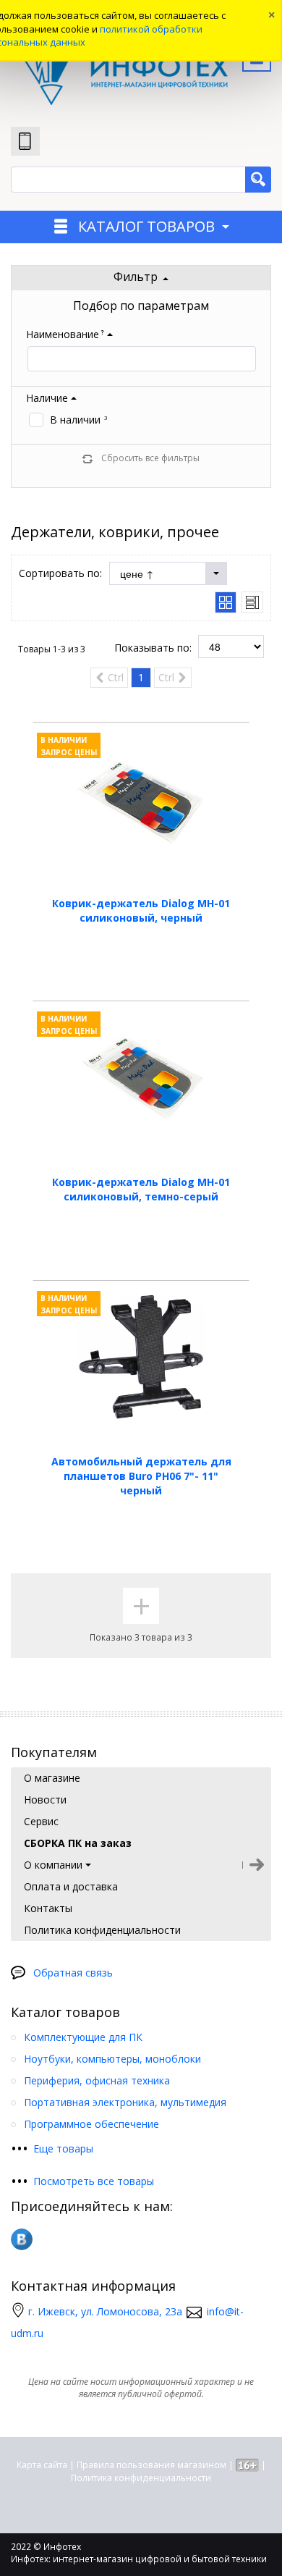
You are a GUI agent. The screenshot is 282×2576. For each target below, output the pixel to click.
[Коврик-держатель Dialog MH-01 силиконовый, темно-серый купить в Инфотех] (141, 1077)
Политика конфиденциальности (141, 2478)
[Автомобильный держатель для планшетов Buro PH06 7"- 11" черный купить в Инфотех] (141, 1357)
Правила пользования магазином (151, 2465)
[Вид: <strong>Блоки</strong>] (226, 602)
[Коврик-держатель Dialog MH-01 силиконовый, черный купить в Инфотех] (141, 799)
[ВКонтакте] (22, 2239)
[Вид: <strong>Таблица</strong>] (252, 602)
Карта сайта (42, 2465)
